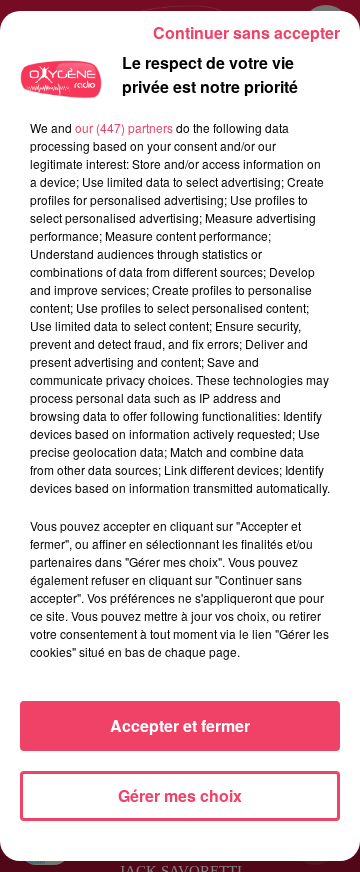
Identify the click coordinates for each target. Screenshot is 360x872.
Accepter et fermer (180, 725)
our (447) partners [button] (124, 127)
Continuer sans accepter (246, 32)
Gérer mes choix (180, 795)
